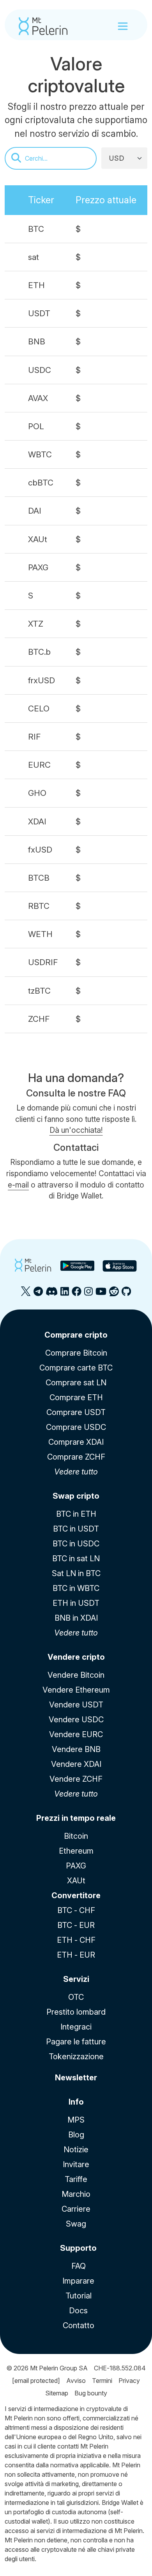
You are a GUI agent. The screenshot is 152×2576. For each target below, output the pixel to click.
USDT (39, 313)
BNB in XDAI (76, 1618)
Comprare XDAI (76, 1442)
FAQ (79, 2266)
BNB (37, 341)
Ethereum (76, 1851)
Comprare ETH (76, 1397)
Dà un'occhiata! (76, 1130)
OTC (76, 1997)
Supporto (78, 2248)
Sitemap (57, 2393)
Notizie (76, 2150)
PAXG (38, 567)
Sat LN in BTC (76, 1573)
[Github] (126, 1294)
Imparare (78, 2281)
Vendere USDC (76, 1720)
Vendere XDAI (76, 1764)
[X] (26, 1294)
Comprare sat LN (76, 1383)
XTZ (36, 624)
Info (76, 2102)
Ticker (41, 200)
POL (36, 426)
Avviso (76, 2381)
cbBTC (41, 483)
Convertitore (76, 1895)
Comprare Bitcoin (76, 1353)
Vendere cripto (76, 1657)
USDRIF (43, 962)
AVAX (38, 398)
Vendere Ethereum (76, 1690)
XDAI (37, 821)
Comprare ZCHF (76, 1457)
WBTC (40, 454)
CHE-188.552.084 (120, 2368)
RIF (34, 737)
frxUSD (42, 680)
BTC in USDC (76, 1544)
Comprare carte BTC (76, 1368)
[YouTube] (101, 1294)
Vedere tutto (76, 1472)
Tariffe (76, 2179)
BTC (36, 229)
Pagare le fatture (76, 2042)
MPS (76, 2120)
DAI (35, 511)
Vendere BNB (76, 1749)
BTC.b (39, 652)
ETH (36, 285)
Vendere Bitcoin (76, 1675)
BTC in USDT (76, 1529)
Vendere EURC (76, 1734)
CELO (39, 708)
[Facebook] (77, 1294)
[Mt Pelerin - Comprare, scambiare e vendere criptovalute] (43, 26)
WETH (40, 934)
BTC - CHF (76, 1910)
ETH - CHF (76, 1940)
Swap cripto (76, 1496)
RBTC (39, 906)
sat (34, 257)
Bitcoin (76, 1836)
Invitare (76, 2164)
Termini (102, 2381)
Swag (76, 2224)
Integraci (76, 2027)
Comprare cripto (76, 1335)
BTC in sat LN (76, 1558)
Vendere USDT (76, 1705)
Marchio (76, 2194)
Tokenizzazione (76, 2057)
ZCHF (39, 1019)
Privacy (129, 2381)
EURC (39, 765)
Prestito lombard (76, 2012)
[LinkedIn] (65, 1294)
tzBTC (39, 991)
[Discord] (52, 1294)
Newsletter (76, 2078)
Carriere (76, 2209)
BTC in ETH (76, 1514)
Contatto (79, 2325)
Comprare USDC (76, 1427)
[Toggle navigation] (123, 26)
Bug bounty (91, 2393)
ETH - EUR (76, 1955)
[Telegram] (38, 1294)
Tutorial (79, 2296)
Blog (76, 2135)
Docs (78, 2311)
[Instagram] (88, 1294)
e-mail (18, 1185)
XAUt (38, 539)
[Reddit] (114, 1294)
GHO (37, 793)
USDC (40, 370)
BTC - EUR (76, 1925)
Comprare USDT (76, 1412)
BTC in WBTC (76, 1588)
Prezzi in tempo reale (76, 1818)
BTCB (39, 878)
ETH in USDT (76, 1603)
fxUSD (40, 850)
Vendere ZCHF (76, 1779)
